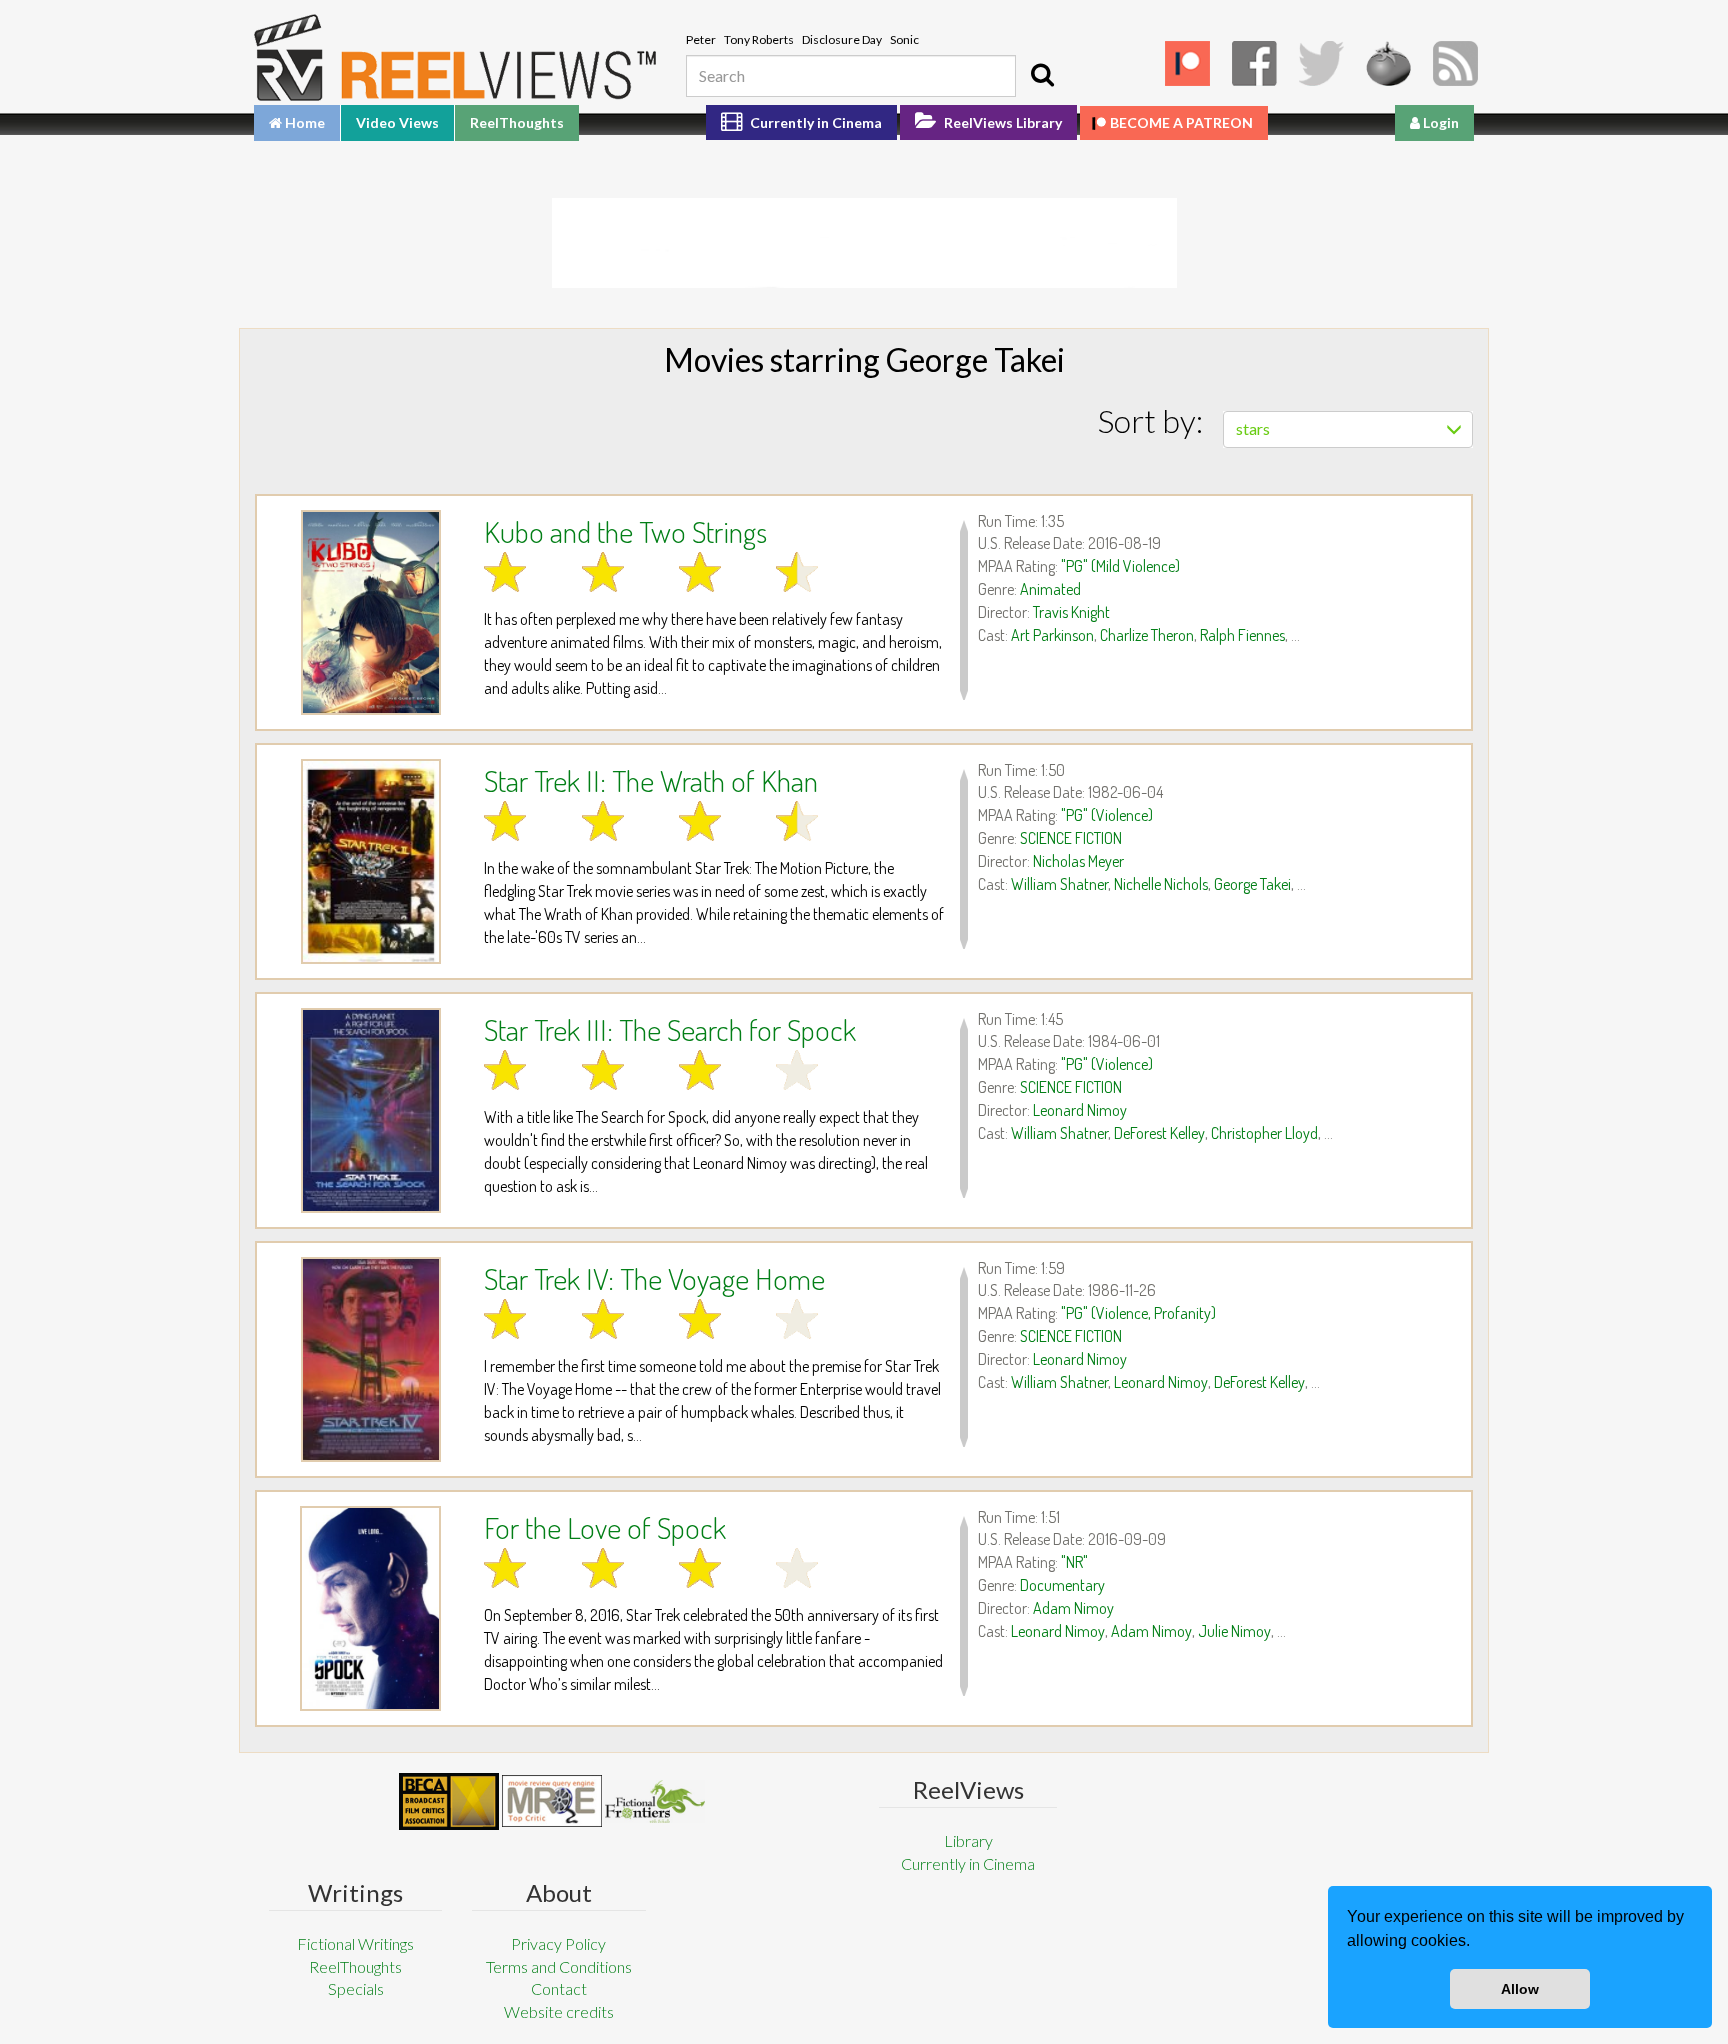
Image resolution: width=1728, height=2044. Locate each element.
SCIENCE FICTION (1071, 838)
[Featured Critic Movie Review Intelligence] (449, 1802)
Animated (1050, 589)
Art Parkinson (1052, 635)
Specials (356, 1988)
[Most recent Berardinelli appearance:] (655, 1801)
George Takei (1252, 884)
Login (1439, 122)
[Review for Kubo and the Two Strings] (370, 612)
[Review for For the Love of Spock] (370, 1608)
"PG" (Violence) (1107, 815)
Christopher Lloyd (1264, 1133)
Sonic (904, 39)
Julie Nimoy (1234, 1631)
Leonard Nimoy (1080, 1110)
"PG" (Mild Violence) (1120, 566)
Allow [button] (1520, 1989)
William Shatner (1059, 884)
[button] (1477, 1943)
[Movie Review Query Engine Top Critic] (552, 1801)
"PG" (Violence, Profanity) (1138, 1313)
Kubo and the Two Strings (625, 531)
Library (968, 1840)
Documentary (1062, 1585)
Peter (701, 39)
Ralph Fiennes (1242, 635)
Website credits (559, 2011)
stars (1253, 428)
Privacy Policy (558, 1943)
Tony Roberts (759, 39)
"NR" (1074, 1562)
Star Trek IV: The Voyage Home (654, 1278)
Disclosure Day (842, 39)
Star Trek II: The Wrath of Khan (651, 780)
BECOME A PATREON (1181, 122)
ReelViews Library (1001, 122)
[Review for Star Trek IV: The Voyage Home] (370, 1359)
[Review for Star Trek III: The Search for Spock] (370, 1110)
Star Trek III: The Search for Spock (670, 1029)
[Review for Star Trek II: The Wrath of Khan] (370, 861)
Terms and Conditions (559, 1966)
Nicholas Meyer (1078, 861)
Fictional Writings (355, 1943)
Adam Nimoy (1073, 1608)
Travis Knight (1071, 612)
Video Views (397, 122)
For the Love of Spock (605, 1527)
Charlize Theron (1147, 635)
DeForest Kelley (1159, 1133)
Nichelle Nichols (1161, 884)
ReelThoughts (517, 122)
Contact (559, 1988)
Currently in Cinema (814, 122)
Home (303, 122)
